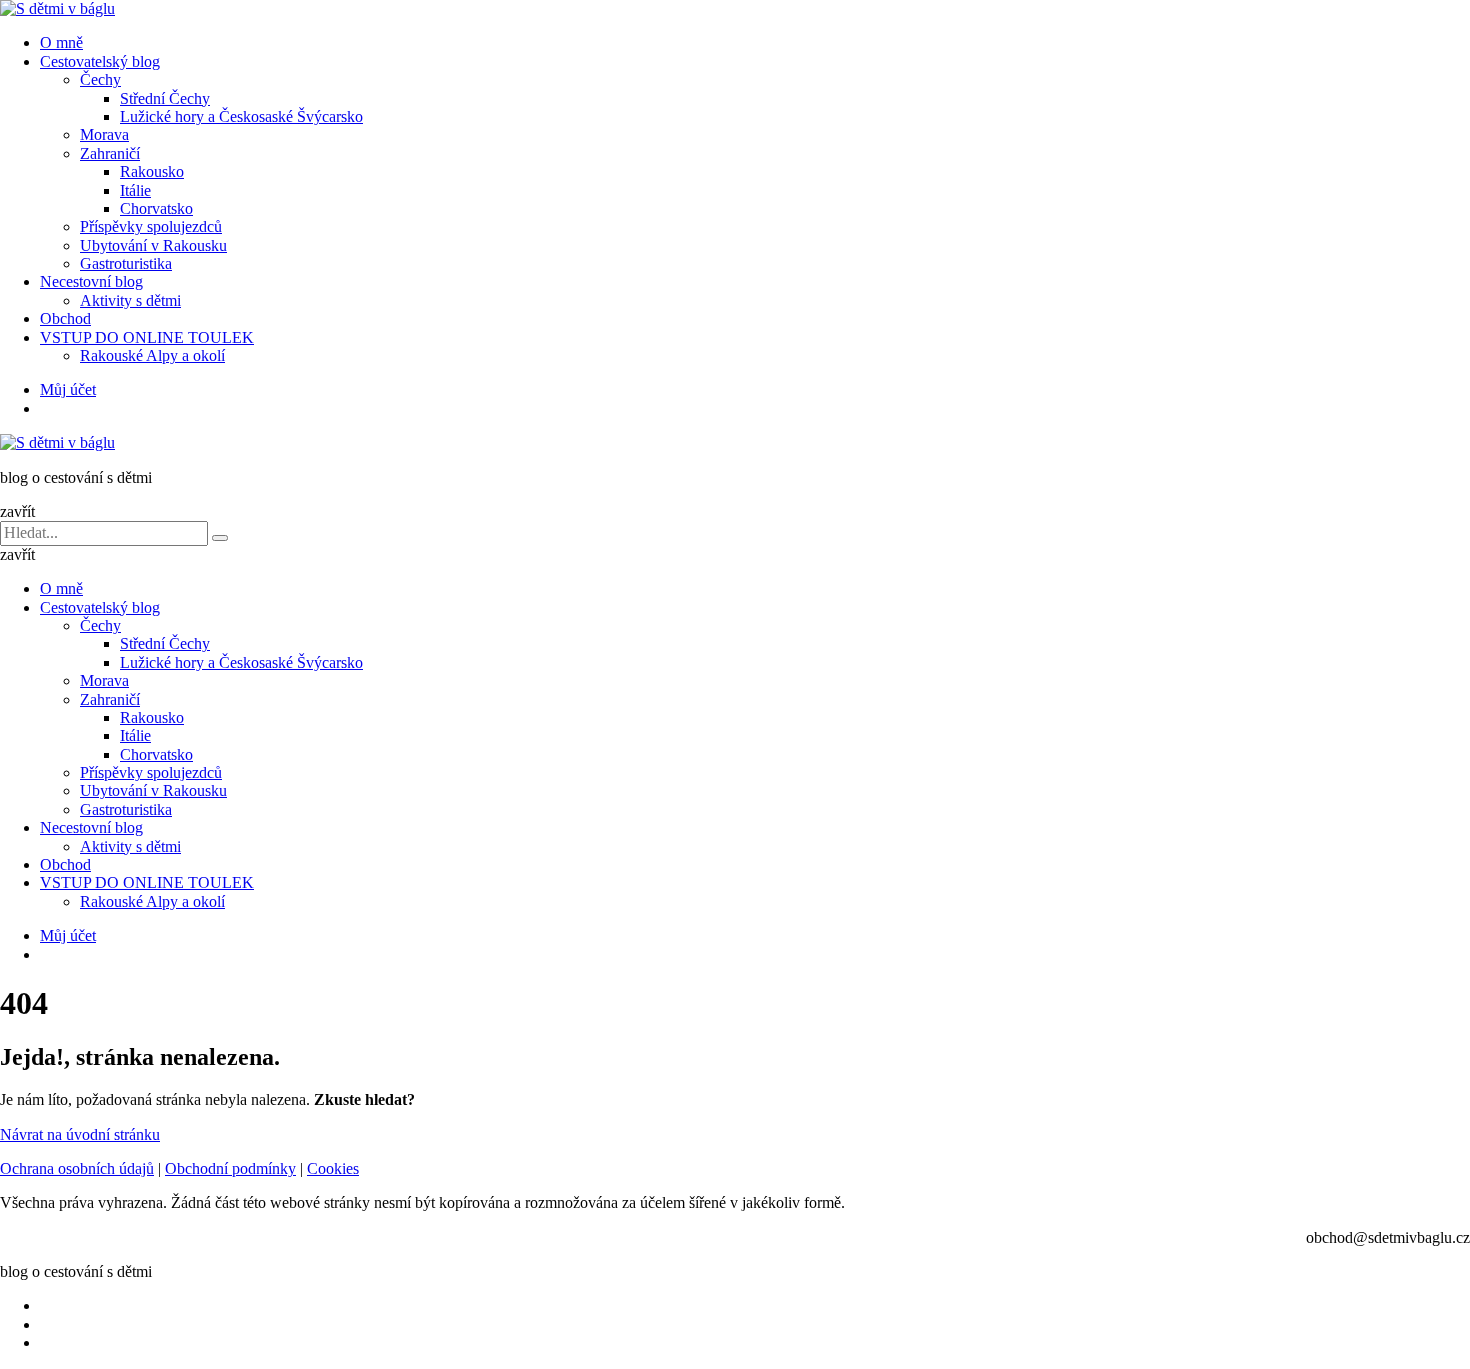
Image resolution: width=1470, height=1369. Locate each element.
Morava (104, 134)
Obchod (65, 318)
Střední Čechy (165, 98)
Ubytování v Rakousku (153, 245)
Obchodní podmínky (230, 1168)
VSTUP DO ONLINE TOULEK (147, 337)
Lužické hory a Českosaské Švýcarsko (241, 116)
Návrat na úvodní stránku (80, 1134)
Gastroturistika (126, 263)
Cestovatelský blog (100, 61)
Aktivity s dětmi (130, 300)
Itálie (135, 190)
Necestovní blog (91, 281)
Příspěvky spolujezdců (151, 226)
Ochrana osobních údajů (77, 1168)
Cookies (333, 1168)
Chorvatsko (156, 208)
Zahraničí (110, 153)
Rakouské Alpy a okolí (152, 355)
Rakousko (152, 171)
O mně (61, 42)
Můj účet (68, 389)
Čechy (100, 79)
